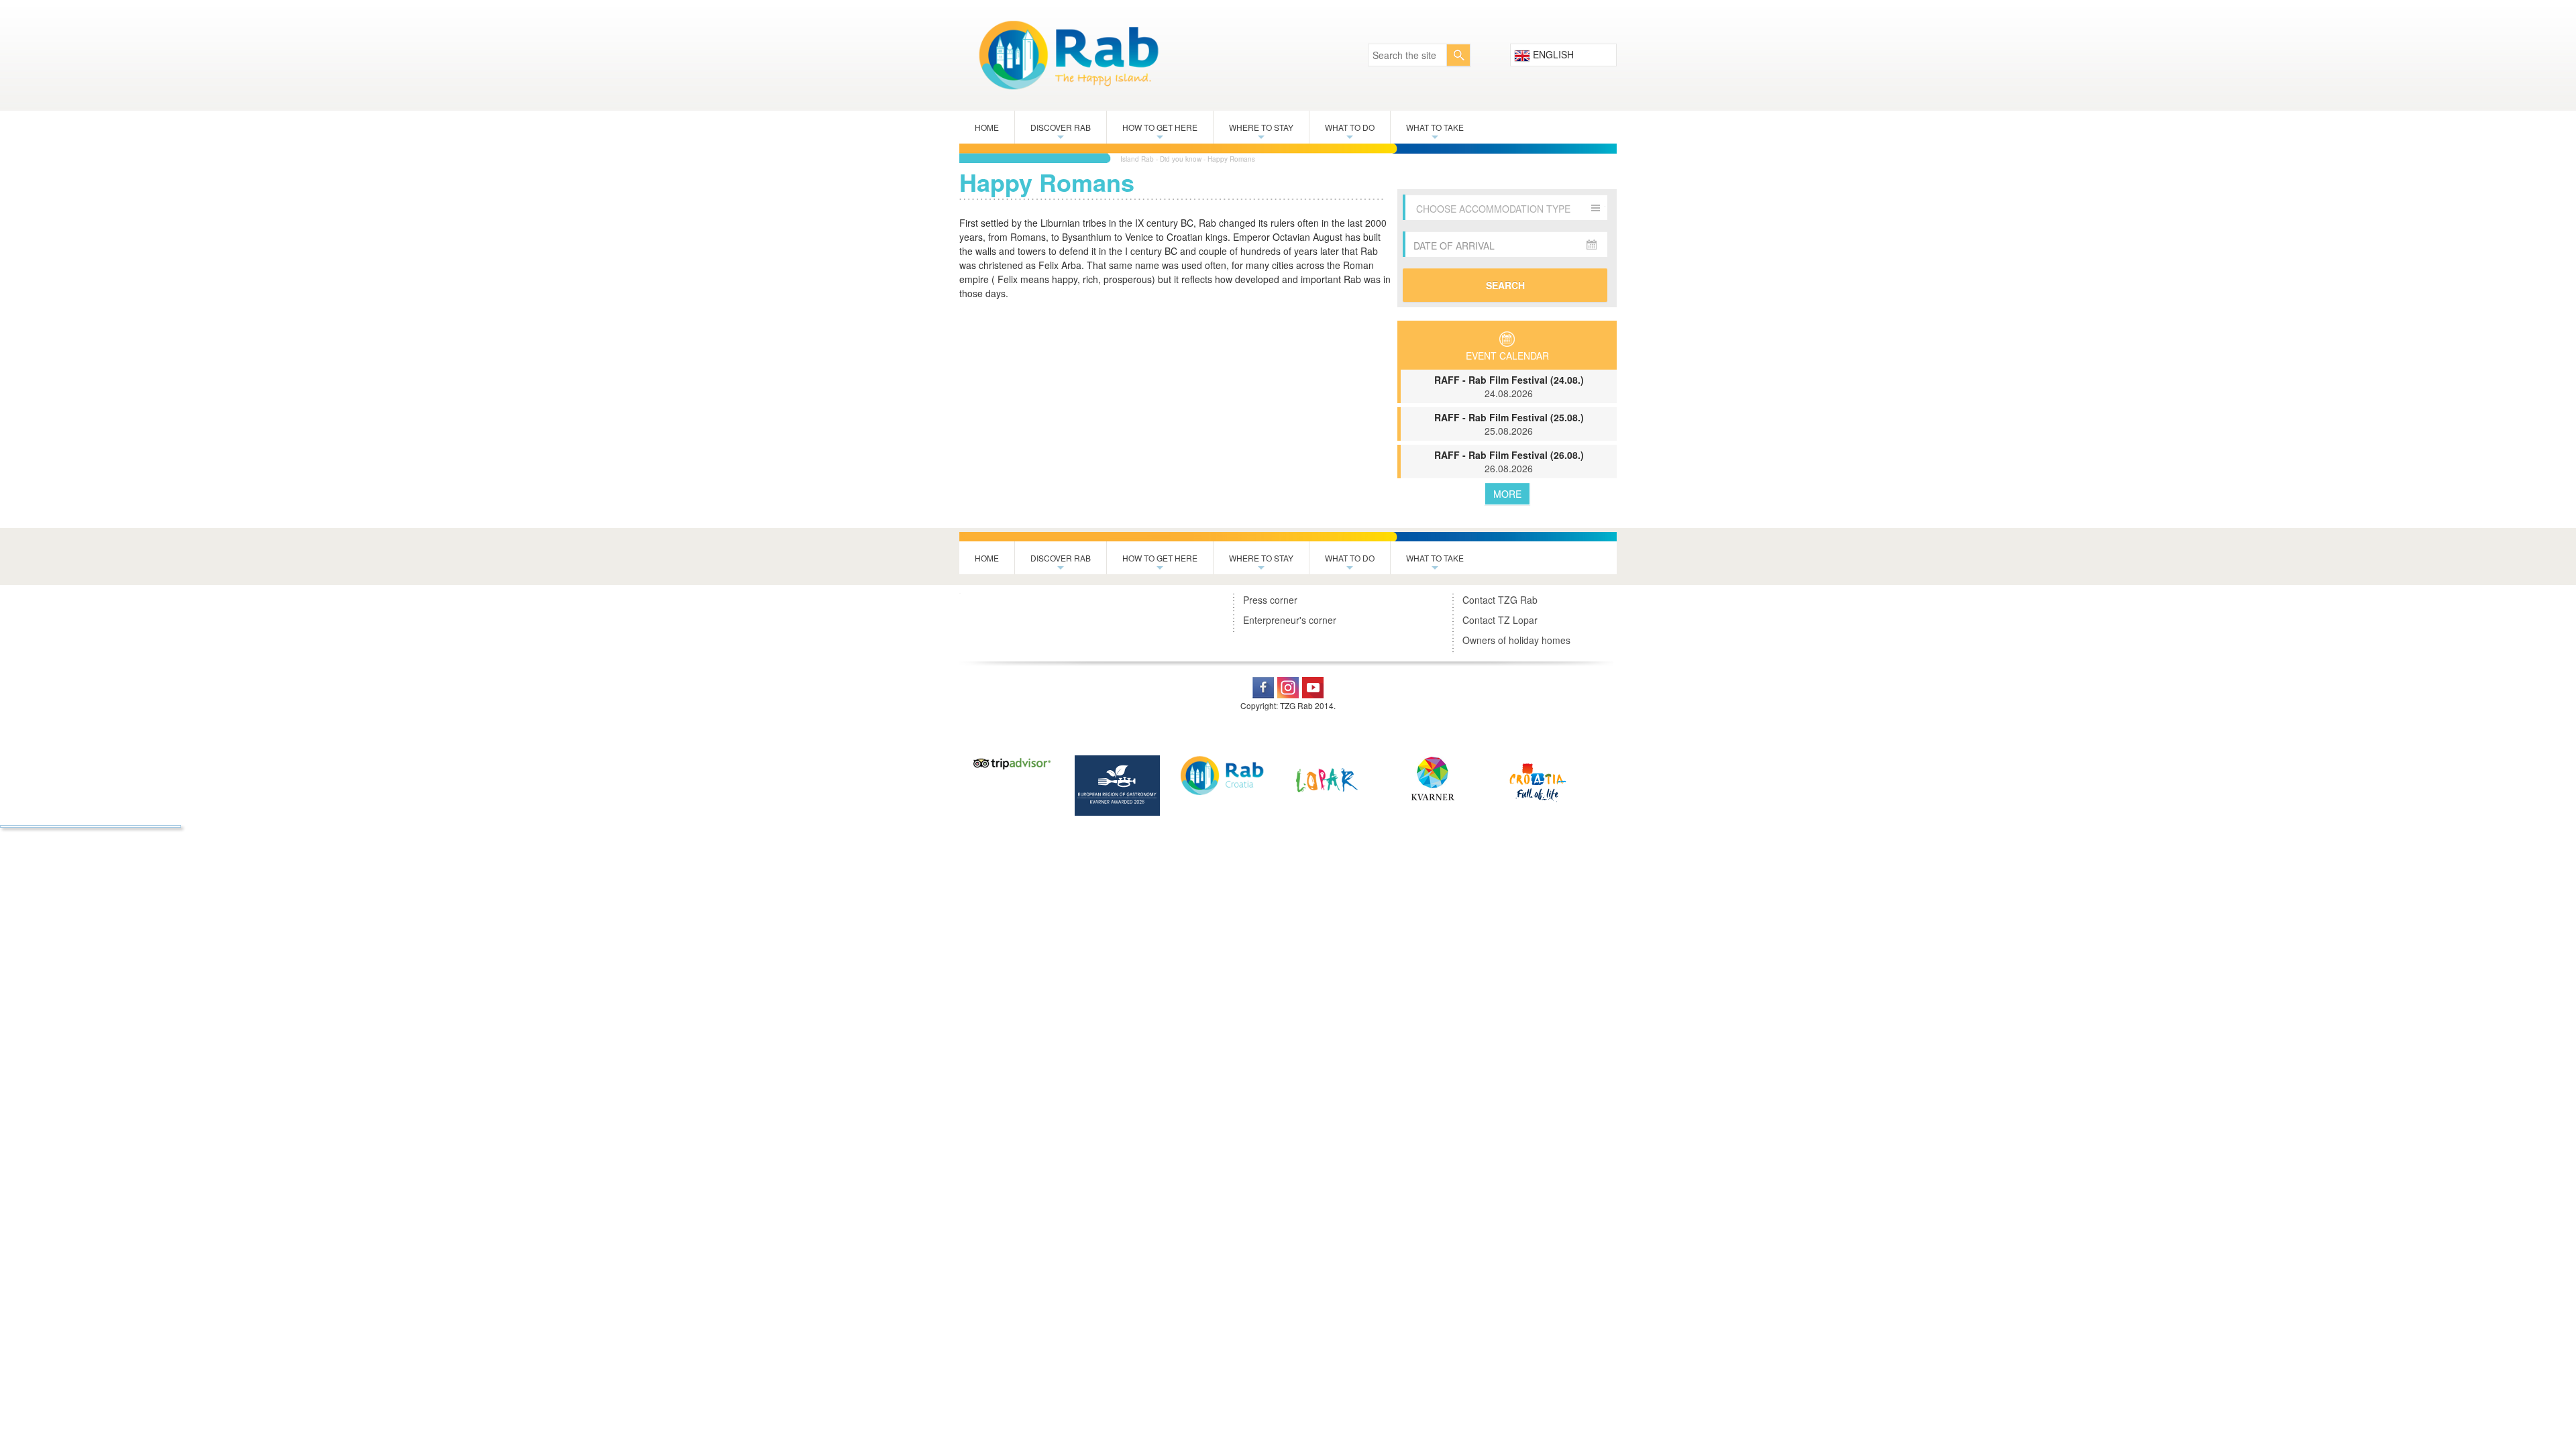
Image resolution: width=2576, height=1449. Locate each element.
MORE (1507, 494)
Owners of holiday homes (1516, 640)
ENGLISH (1552, 54)
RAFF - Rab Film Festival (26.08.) (1509, 462)
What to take (1435, 132)
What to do (1350, 132)
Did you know (1181, 159)
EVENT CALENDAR (1507, 356)
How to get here (1160, 132)
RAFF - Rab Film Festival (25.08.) (1509, 424)
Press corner (1270, 600)
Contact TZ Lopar (1500, 620)
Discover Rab (1061, 132)
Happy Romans (1231, 159)
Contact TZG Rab (1500, 600)
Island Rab (1137, 159)
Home (987, 127)
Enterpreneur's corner (1290, 620)
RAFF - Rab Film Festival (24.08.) (1509, 386)
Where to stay (1261, 132)
